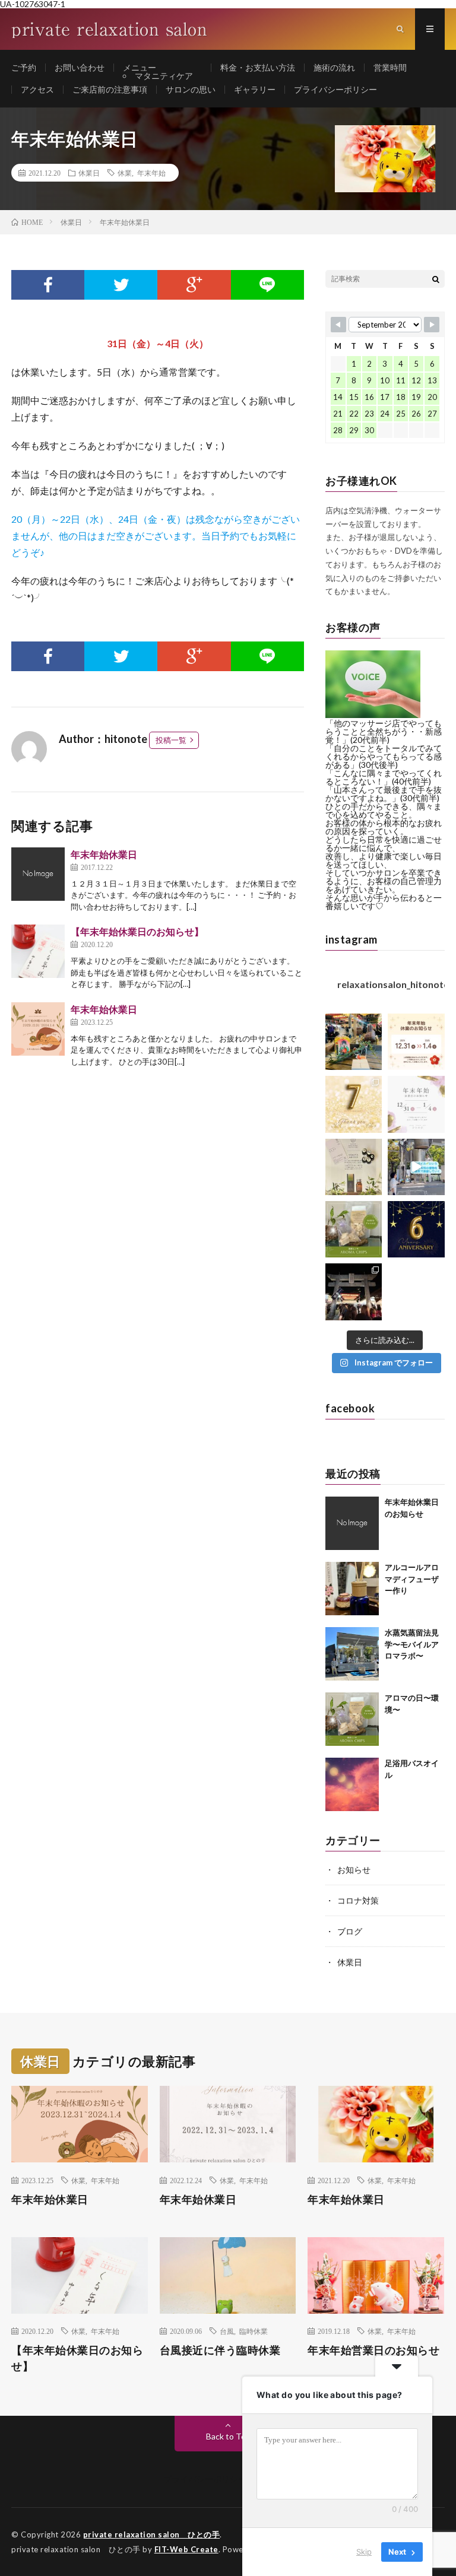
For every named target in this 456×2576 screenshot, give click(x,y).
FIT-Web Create (186, 2549)
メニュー (140, 67)
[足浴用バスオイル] (352, 1784)
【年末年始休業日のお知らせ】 (137, 931)
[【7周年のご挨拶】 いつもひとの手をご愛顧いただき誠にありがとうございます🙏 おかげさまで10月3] (354, 1104)
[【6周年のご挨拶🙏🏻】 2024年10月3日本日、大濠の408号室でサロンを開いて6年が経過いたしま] (416, 1229)
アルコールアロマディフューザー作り (412, 1579)
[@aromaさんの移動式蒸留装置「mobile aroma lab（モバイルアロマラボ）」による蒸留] (416, 1167)
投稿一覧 (171, 740)
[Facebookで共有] (48, 285)
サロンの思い (191, 89)
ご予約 (24, 67)
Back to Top (228, 2436)
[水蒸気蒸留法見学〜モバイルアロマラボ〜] (352, 1654)
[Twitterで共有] (121, 285)
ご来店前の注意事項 (110, 89)
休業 (125, 173)
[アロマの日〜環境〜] (352, 1719)
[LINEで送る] (267, 285)
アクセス (37, 89)
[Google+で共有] (194, 285)
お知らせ (354, 1870)
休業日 (89, 173)
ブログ (350, 1931)
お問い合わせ (80, 67)
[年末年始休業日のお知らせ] (352, 1523)
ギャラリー (255, 89)
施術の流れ (334, 67)
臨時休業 (254, 2331)
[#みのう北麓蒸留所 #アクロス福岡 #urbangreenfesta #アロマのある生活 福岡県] (354, 1167)
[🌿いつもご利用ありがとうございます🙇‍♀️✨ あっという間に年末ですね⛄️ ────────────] (416, 1042)
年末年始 (151, 173)
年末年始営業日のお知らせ (373, 2350)
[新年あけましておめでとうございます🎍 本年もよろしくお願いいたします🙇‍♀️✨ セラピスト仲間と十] (354, 1042)
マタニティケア (164, 76)
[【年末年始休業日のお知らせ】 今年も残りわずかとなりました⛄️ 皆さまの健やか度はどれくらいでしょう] (416, 1104)
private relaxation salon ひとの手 (152, 2534)
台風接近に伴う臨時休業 (220, 2350)
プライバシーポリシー (335, 89)
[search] (436, 279)
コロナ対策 (358, 1900)
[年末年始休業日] (38, 874)
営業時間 (390, 67)
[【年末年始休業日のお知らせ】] (38, 951)
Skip (364, 2552)
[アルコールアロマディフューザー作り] (352, 1589)
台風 (227, 2331)
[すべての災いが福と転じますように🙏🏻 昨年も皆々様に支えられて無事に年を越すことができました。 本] (354, 1292)
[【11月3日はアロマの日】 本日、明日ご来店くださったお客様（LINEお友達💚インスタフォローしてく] (354, 1229)
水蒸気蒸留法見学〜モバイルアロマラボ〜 (412, 1644)
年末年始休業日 (104, 854)
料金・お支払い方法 (258, 67)
